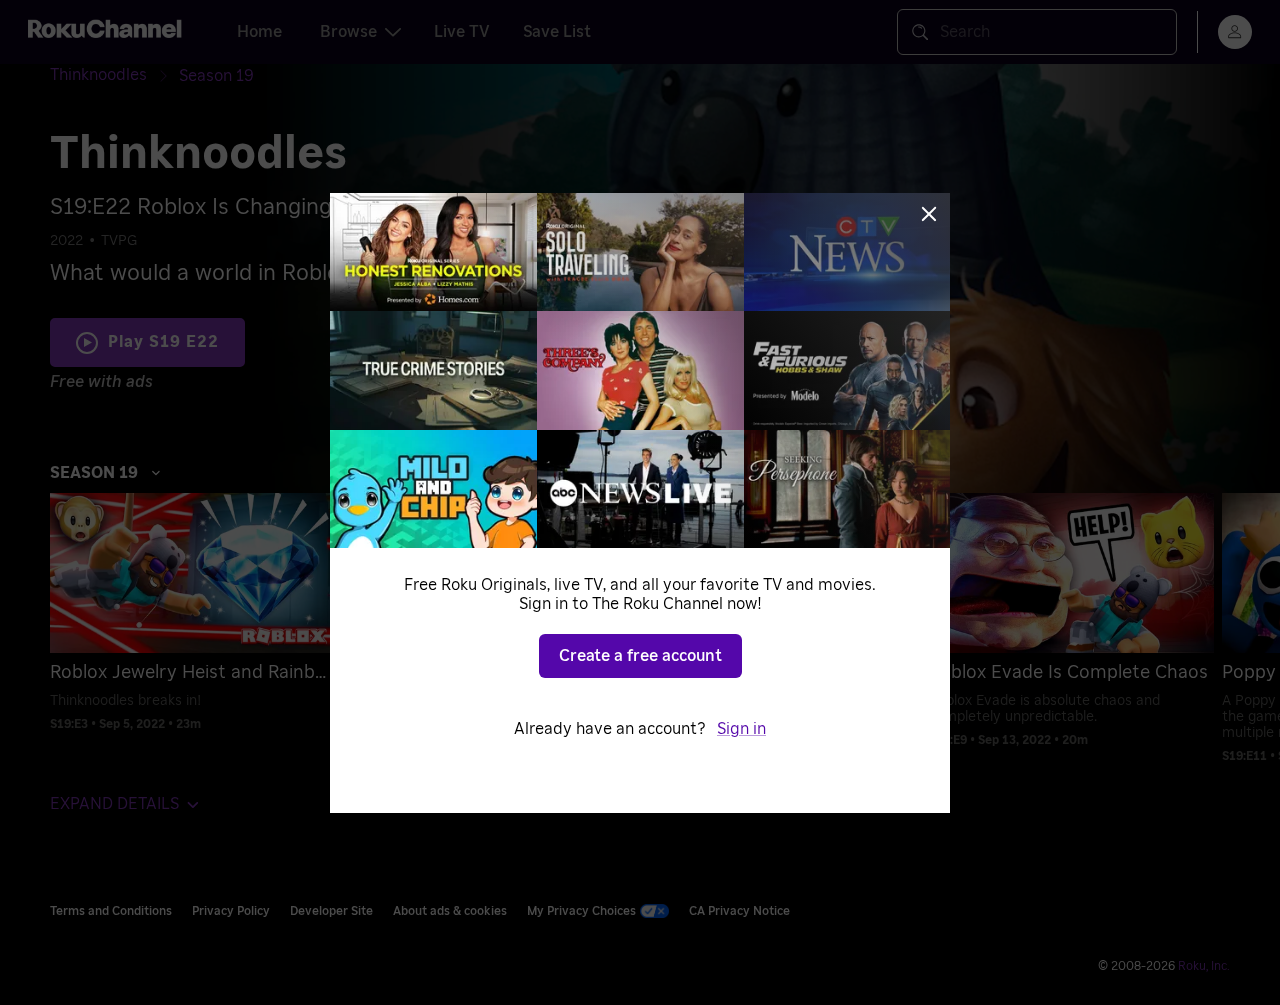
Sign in (741, 729)
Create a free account (640, 656)
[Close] (929, 214)
